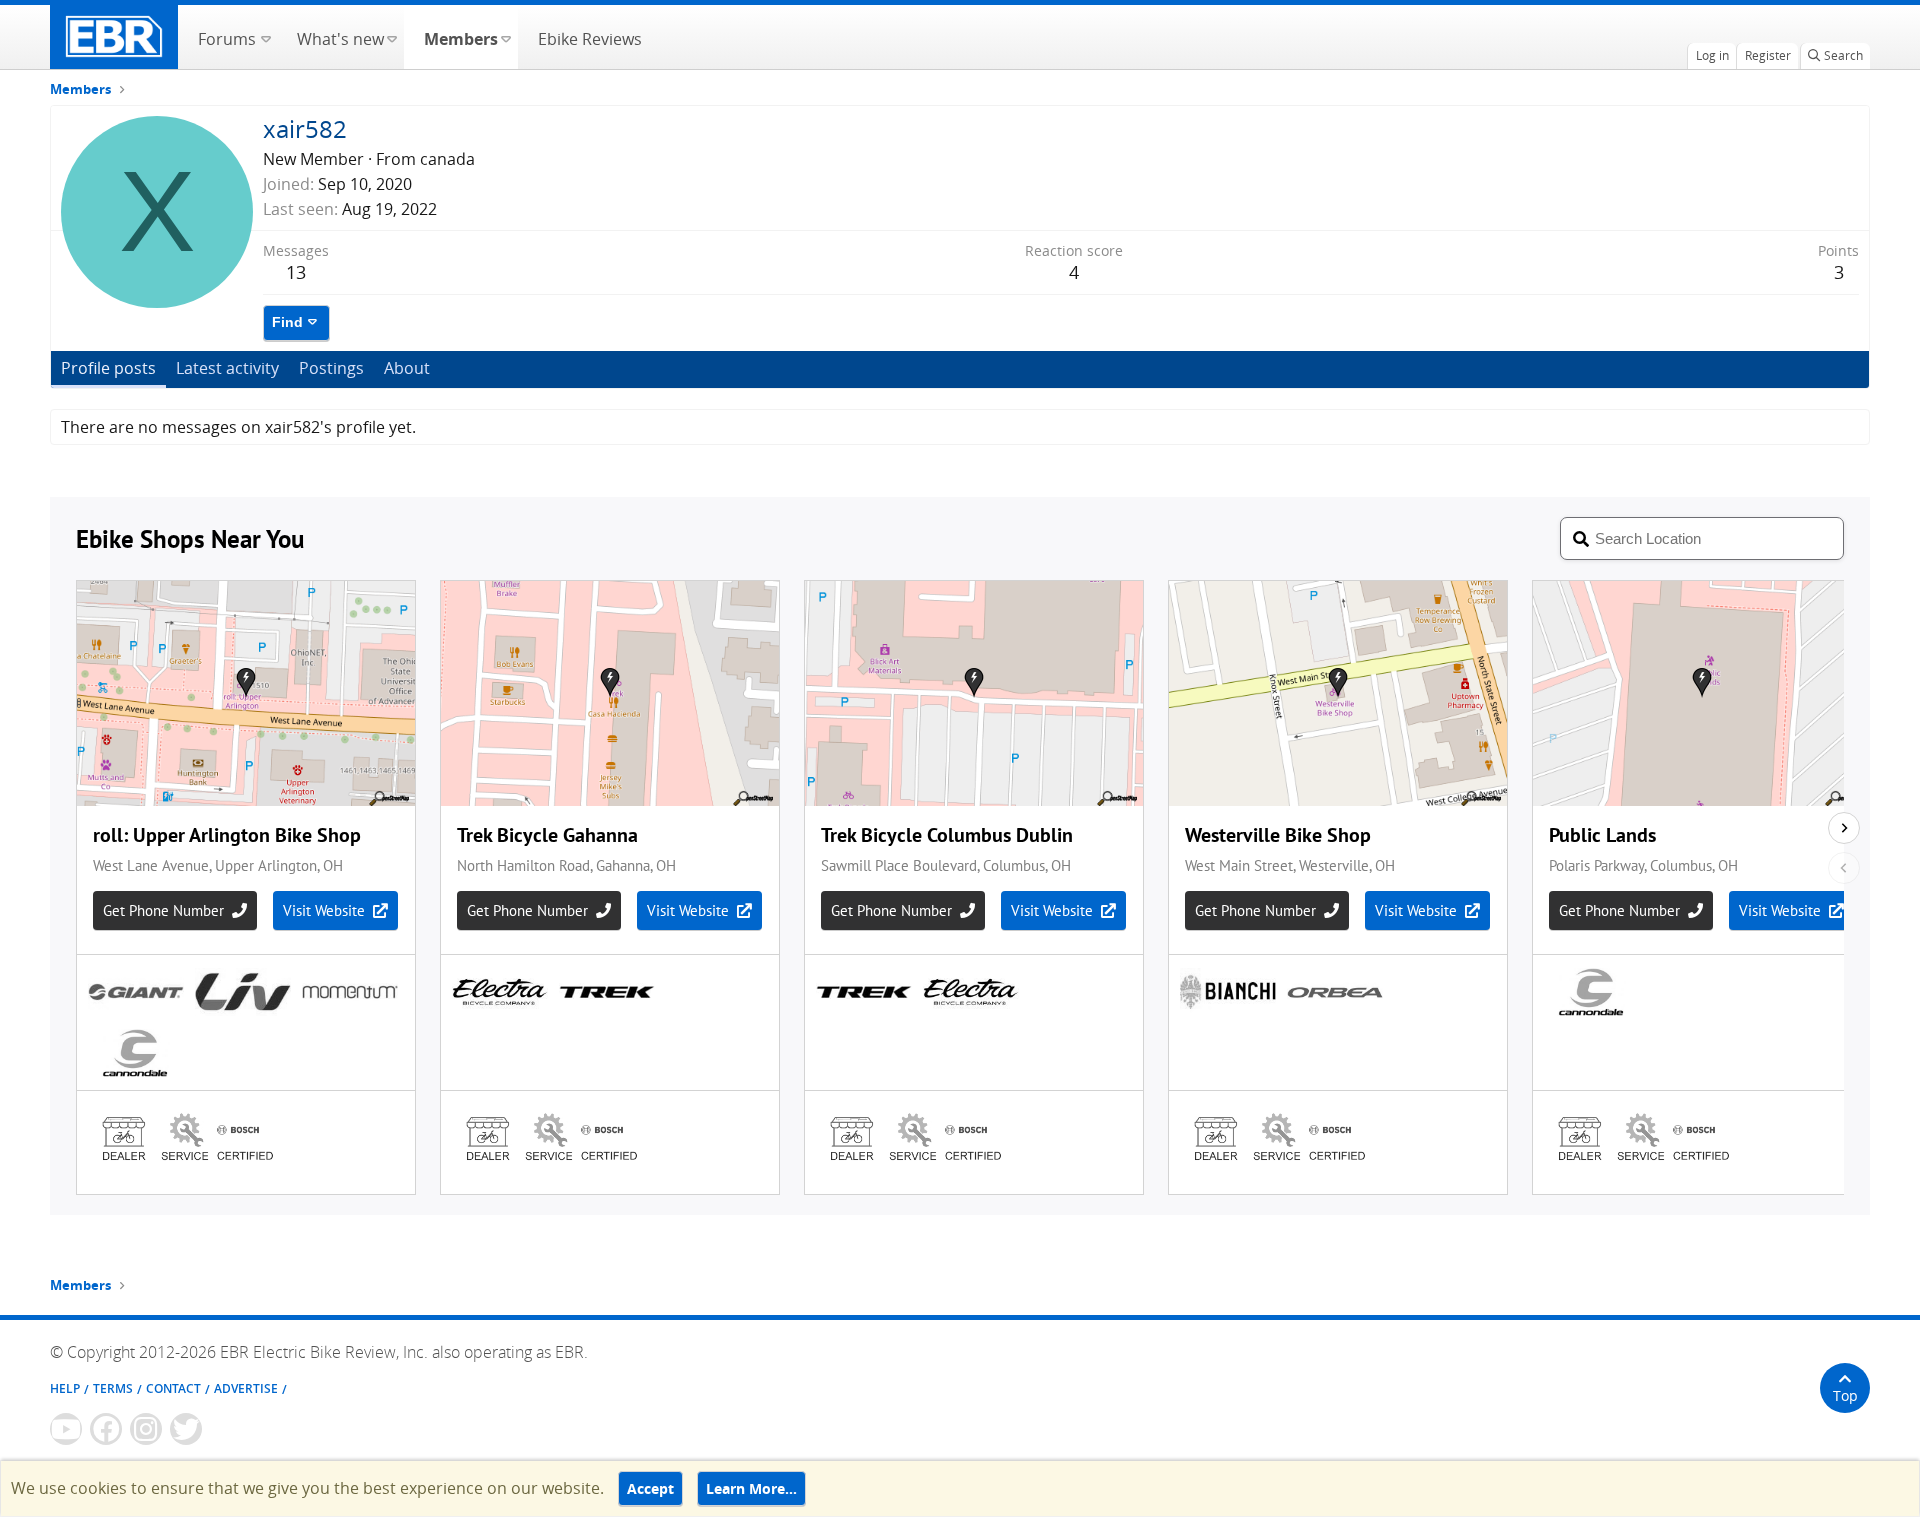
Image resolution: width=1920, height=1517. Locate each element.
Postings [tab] (331, 368)
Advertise (246, 1388)
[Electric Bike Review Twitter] (186, 1429)
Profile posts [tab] (108, 368)
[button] (265, 37)
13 (296, 272)
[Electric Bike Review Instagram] (146, 1429)
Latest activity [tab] (227, 368)
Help (65, 1388)
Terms (113, 1388)
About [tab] (407, 368)
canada (447, 159)
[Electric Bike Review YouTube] (66, 1429)
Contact (173, 1388)
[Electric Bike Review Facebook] (106, 1429)
